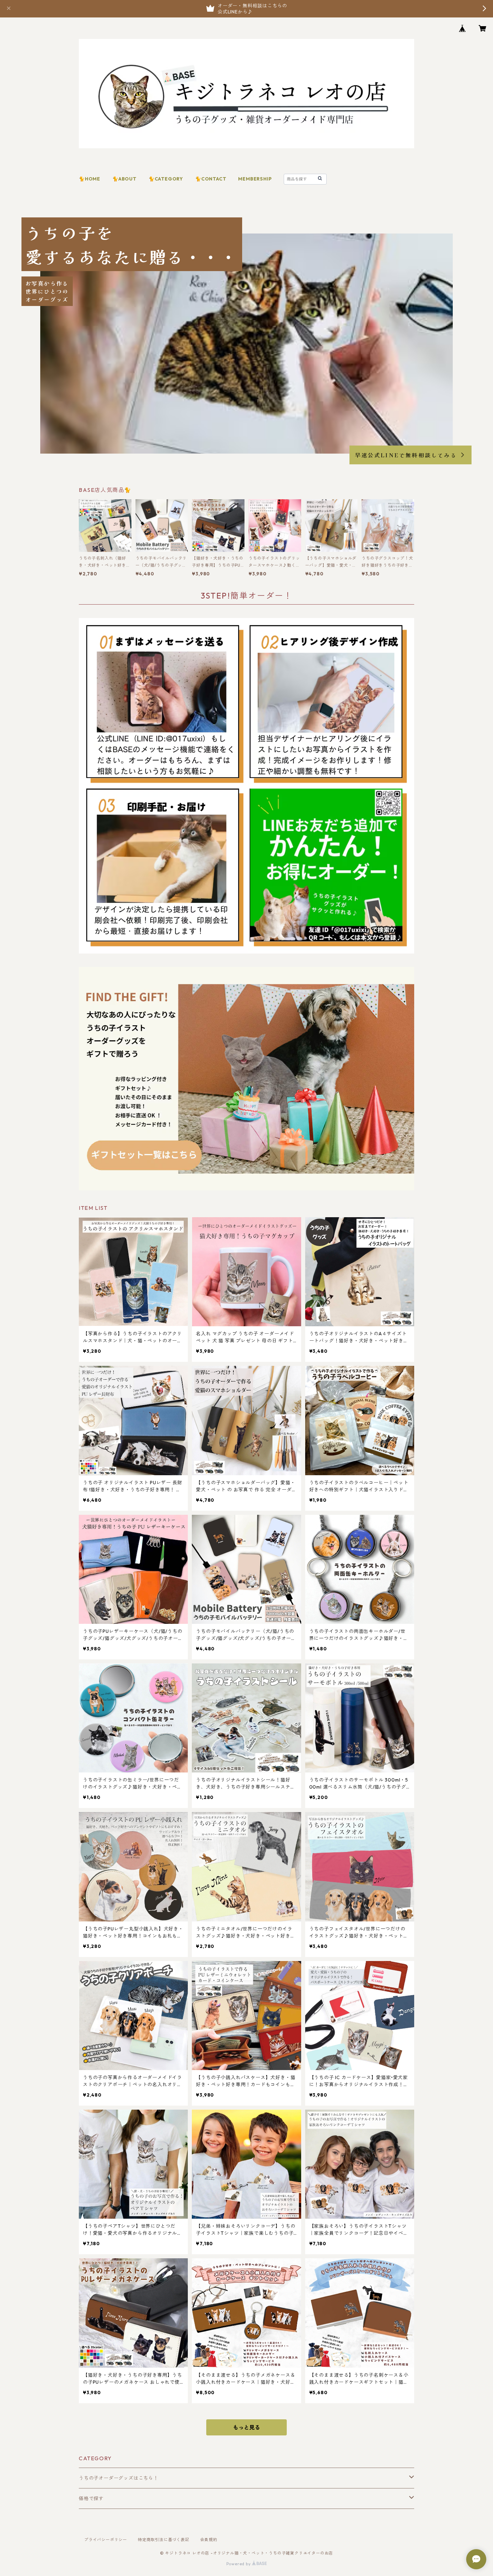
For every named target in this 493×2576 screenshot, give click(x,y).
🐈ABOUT (124, 179)
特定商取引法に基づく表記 (164, 2540)
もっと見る (246, 2427)
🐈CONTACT (211, 179)
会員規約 (209, 2540)
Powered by (239, 2564)
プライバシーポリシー (106, 2540)
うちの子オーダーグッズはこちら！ (119, 2478)
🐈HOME (90, 179)
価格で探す (91, 2498)
